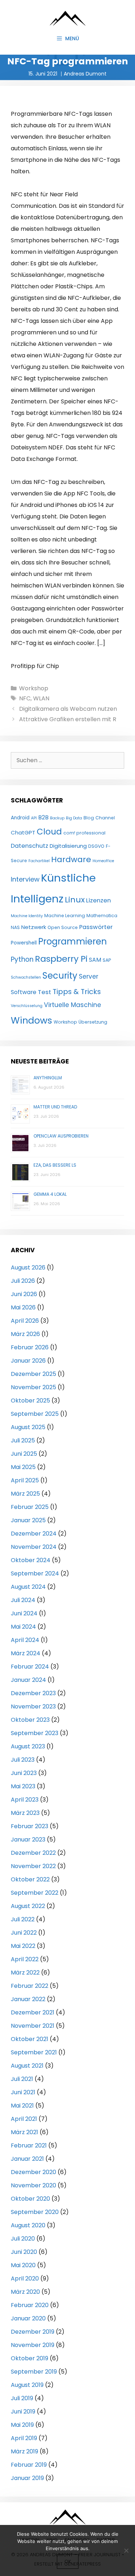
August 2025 (28, 1427)
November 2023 (33, 1706)
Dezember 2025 (33, 1374)
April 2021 (24, 2119)
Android (20, 818)
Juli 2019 (22, 2398)
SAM (95, 960)
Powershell (24, 943)
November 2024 (34, 1547)
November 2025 (33, 1387)
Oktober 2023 (30, 1720)
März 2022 (25, 1973)
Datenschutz (30, 846)
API (34, 818)
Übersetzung (93, 1022)
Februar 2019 (29, 2465)
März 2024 (26, 1653)
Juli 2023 (23, 1760)
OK (68, 2561)
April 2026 (25, 1321)
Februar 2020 (30, 2305)
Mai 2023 (23, 1786)
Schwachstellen (26, 977)
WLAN (41, 698)
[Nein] (126, 2550)
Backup (57, 818)
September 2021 (34, 2052)
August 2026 (28, 1268)
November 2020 (33, 2185)
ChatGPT (23, 832)
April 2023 (25, 1800)
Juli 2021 (22, 2079)
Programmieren (73, 941)
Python (22, 959)
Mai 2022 (23, 1946)
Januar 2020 (28, 2318)
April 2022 (25, 1959)
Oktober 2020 (30, 2199)
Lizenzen (98, 900)
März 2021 (24, 2132)
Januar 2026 (28, 1361)
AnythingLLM (48, 1078)
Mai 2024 (23, 1627)
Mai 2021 (22, 2106)
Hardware (71, 859)
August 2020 (28, 2225)
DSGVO (96, 846)
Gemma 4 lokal (50, 1194)
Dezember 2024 (34, 1534)
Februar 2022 (30, 1986)
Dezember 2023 (33, 1693)
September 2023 (35, 1733)
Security (60, 976)
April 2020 (25, 2278)
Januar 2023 (28, 1840)
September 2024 (35, 1573)
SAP (107, 960)
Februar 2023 (30, 1826)
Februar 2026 (30, 1347)
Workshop (34, 688)
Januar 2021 (27, 2159)
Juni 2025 (24, 1454)
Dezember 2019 (33, 2332)
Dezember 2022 (33, 1853)
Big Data (74, 818)
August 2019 (27, 2385)
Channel (105, 818)
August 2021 (27, 2066)
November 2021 (33, 2026)
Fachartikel (39, 861)
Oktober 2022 (30, 1879)
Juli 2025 (23, 1440)
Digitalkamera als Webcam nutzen (68, 709)
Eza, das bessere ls (55, 1165)
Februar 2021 (29, 2145)
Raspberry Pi (61, 959)
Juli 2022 (23, 1919)
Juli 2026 (23, 1281)
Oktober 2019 (30, 2358)
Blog (89, 818)
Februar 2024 (30, 1667)
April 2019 (24, 2438)
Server (89, 976)
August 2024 (28, 1587)
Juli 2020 (23, 2239)
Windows (31, 1020)
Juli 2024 (23, 1600)
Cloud (49, 832)
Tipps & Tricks (77, 992)
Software (24, 992)
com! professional (84, 833)
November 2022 (33, 1866)
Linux (75, 900)
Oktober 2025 (30, 1401)
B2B (43, 817)
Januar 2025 (28, 1520)
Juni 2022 (24, 1933)
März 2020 (25, 2292)
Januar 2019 (27, 2478)
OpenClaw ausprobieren (61, 1136)
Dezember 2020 (33, 2172)
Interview (25, 879)
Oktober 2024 (31, 1560)
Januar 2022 (28, 1999)
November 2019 (33, 2345)
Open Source (63, 927)
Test (44, 992)
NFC (25, 698)
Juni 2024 (24, 1613)
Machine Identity (27, 916)
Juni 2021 (23, 2092)
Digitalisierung (68, 846)
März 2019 (24, 2451)
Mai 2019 (22, 2425)
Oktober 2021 (30, 2039)
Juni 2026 (24, 1294)
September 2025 (35, 1414)
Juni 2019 (23, 2412)
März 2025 (25, 1494)
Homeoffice (103, 861)
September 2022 (35, 1893)
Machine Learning (65, 916)
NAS (15, 927)
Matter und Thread (55, 1107)
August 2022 (28, 1906)
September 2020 (35, 2212)
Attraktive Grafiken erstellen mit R (68, 719)
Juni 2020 (24, 2252)
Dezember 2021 (33, 2012)
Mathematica (102, 916)
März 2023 (25, 1813)
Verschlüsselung (27, 1006)
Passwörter (96, 927)
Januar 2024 (28, 1680)
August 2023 (28, 1746)
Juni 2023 (24, 1773)
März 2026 (25, 1334)
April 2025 (25, 1480)
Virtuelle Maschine (73, 1005)
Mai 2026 (23, 1307)
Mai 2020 (23, 2265)
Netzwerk (34, 927)
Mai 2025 (23, 1467)
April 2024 (25, 1640)
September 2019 (34, 2372)
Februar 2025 (30, 1507)
